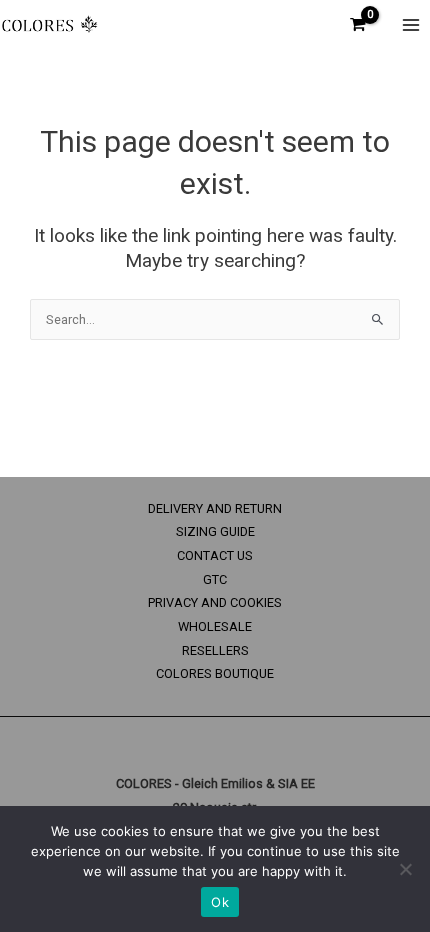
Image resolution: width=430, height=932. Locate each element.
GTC (215, 579)
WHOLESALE (215, 626)
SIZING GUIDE (215, 531)
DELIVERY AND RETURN (215, 508)
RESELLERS (215, 650)
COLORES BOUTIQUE (215, 673)
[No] (405, 869)
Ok (220, 902)
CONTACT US (215, 555)
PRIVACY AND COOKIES (215, 602)
